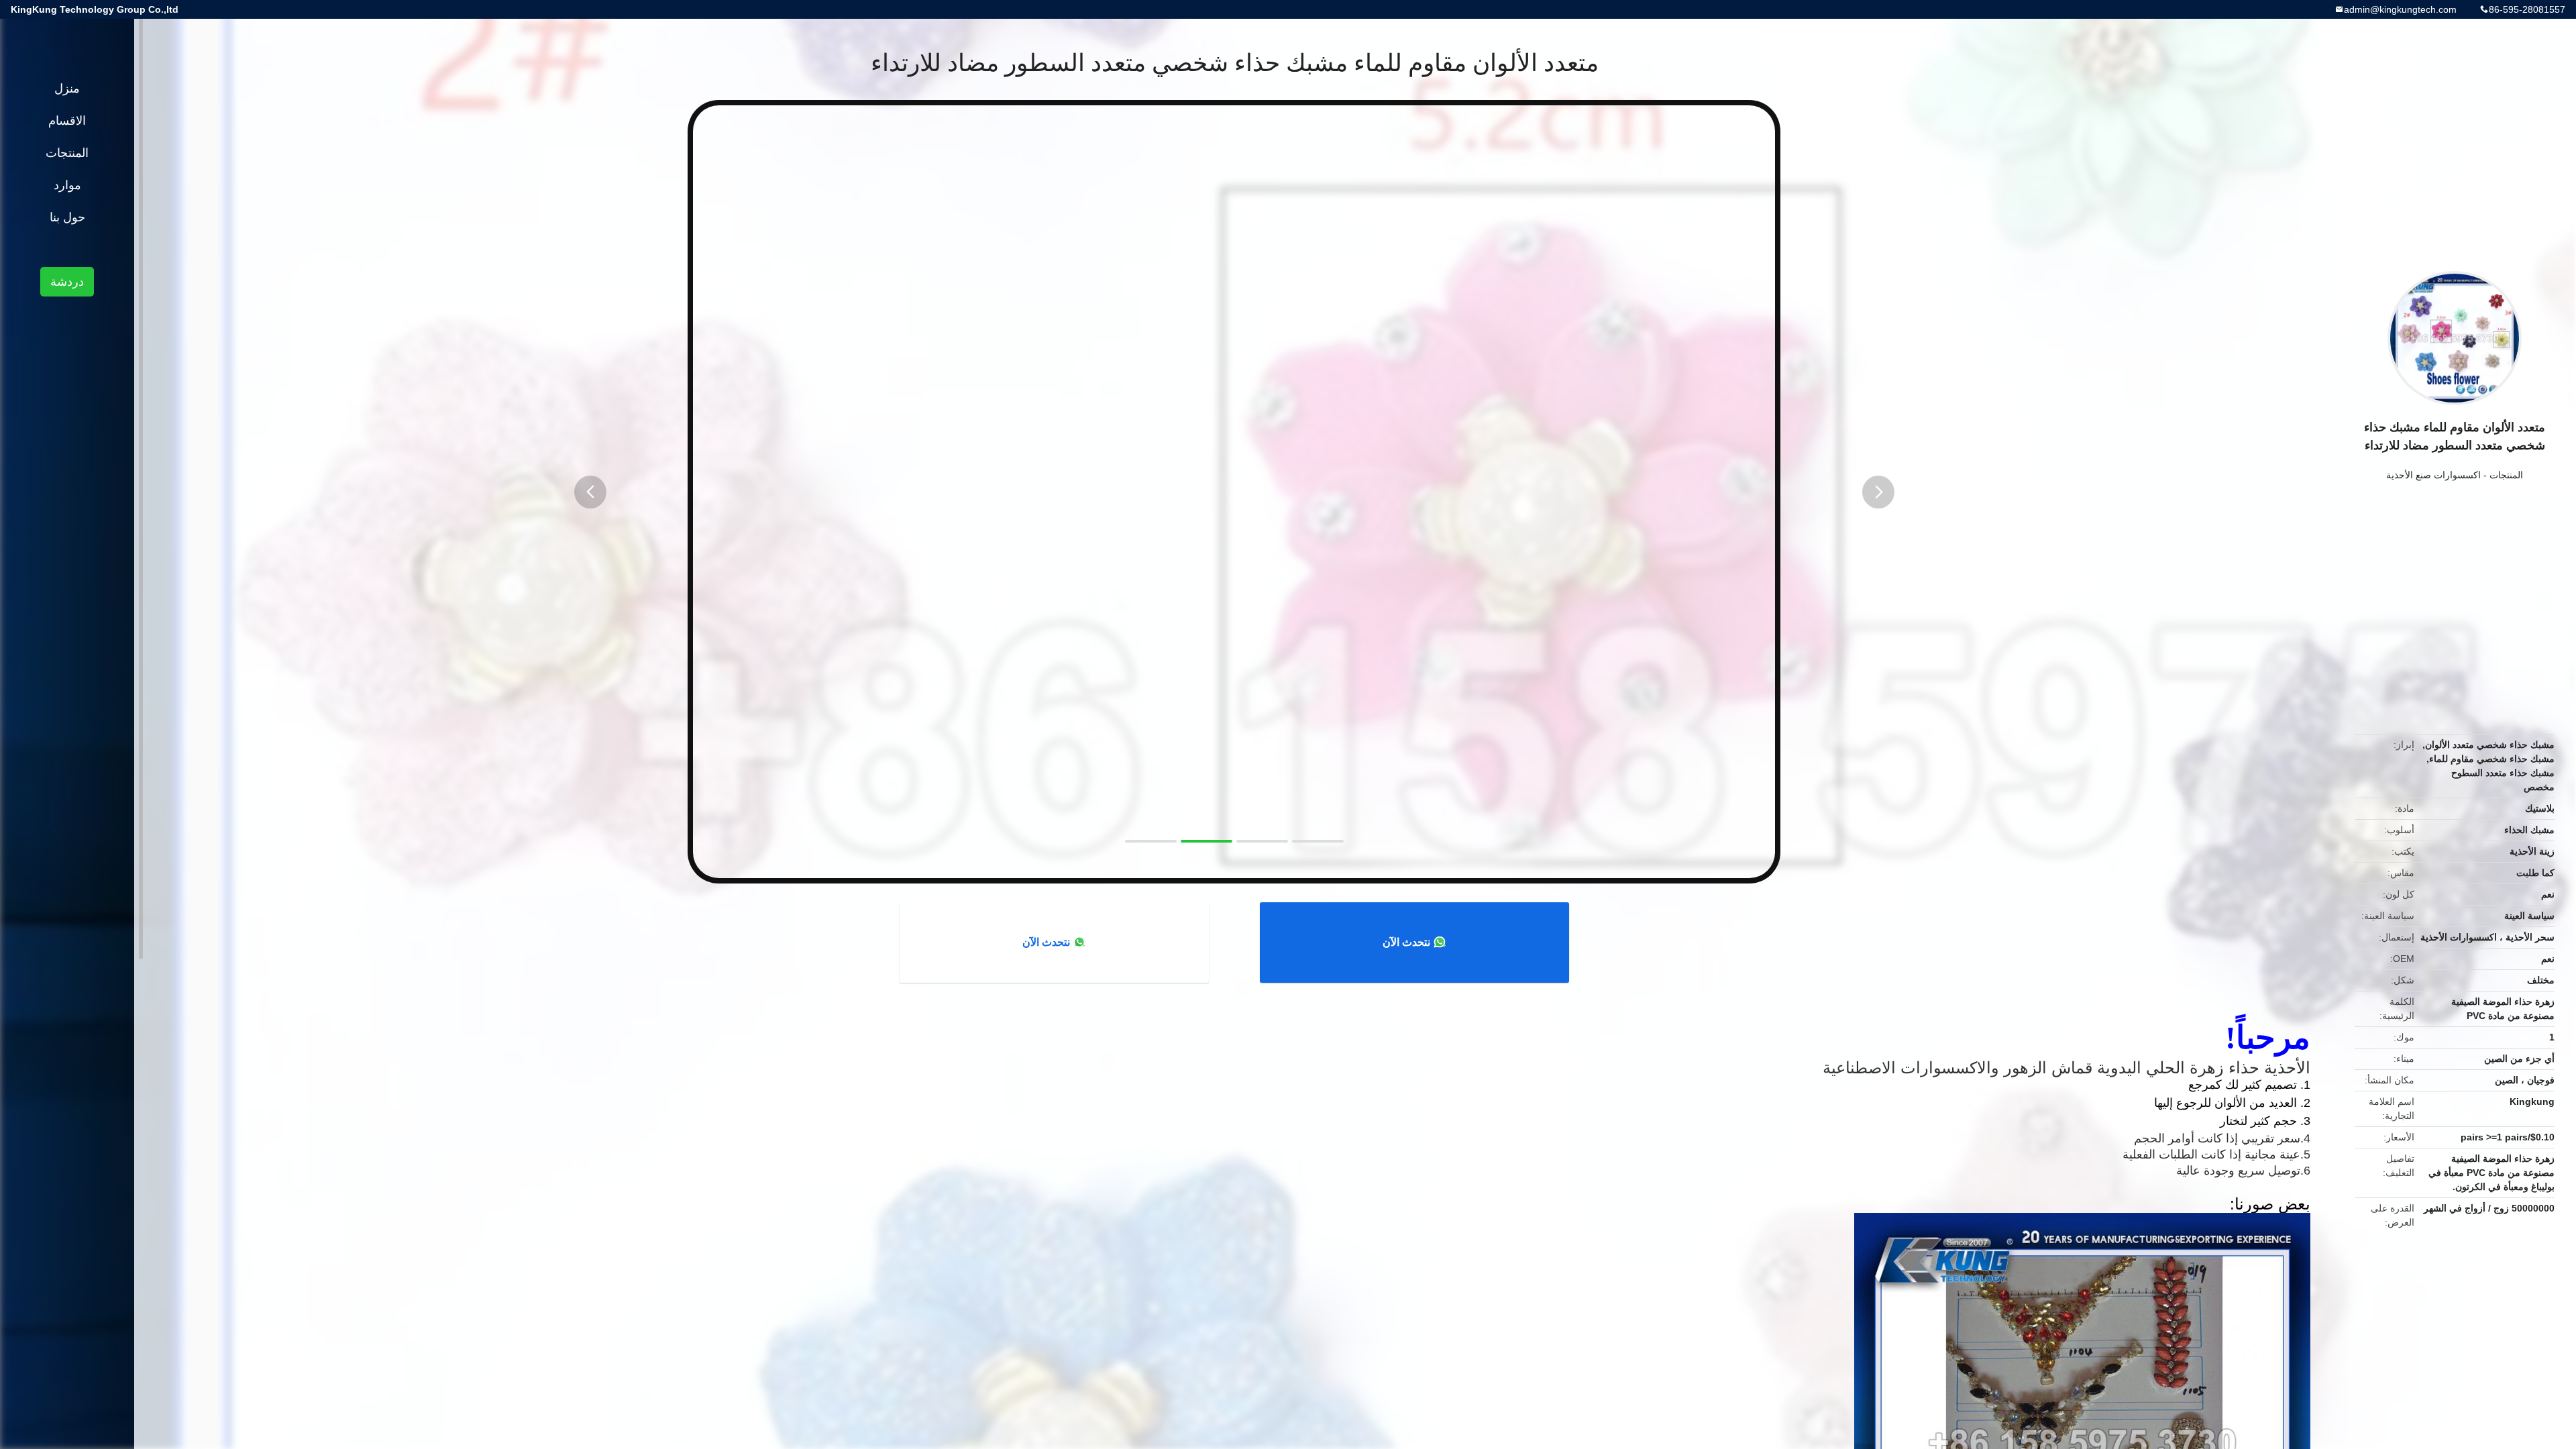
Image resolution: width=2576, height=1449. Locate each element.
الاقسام (67, 121)
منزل (67, 89)
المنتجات (2506, 475)
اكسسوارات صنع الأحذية (2433, 475)
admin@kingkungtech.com (2400, 9)
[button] (590, 492)
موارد (67, 185)
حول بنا (67, 217)
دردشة (67, 282)
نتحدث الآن (1406, 942)
